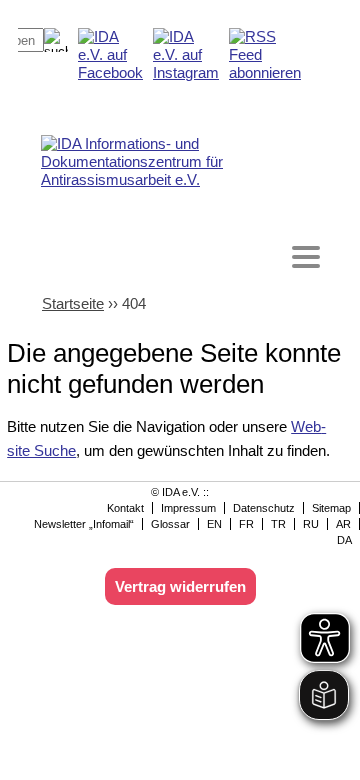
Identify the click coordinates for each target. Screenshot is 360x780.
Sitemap (331, 508)
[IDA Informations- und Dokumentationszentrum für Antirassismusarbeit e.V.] (184, 162)
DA (344, 540)
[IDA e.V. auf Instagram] (186, 72)
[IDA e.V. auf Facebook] (110, 72)
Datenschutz (264, 508)
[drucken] (321, 41)
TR (278, 524)
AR (343, 524)
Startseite (73, 303)
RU (311, 524)
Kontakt (125, 508)
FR (246, 524)
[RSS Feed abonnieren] (265, 72)
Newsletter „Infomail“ (84, 524)
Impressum (188, 508)
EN (214, 524)
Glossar (170, 524)
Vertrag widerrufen (180, 586)
